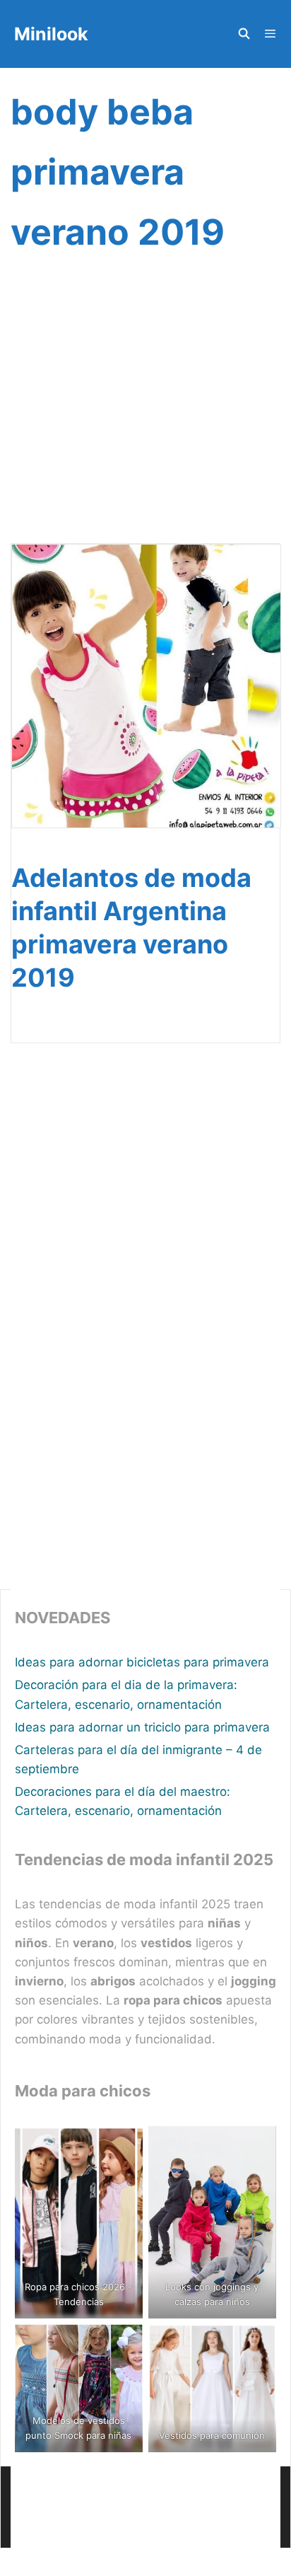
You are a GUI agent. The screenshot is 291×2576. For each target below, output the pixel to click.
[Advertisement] (145, 416)
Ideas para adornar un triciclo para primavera (142, 1727)
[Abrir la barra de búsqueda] (243, 34)
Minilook (51, 34)
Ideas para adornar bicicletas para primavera (142, 1662)
